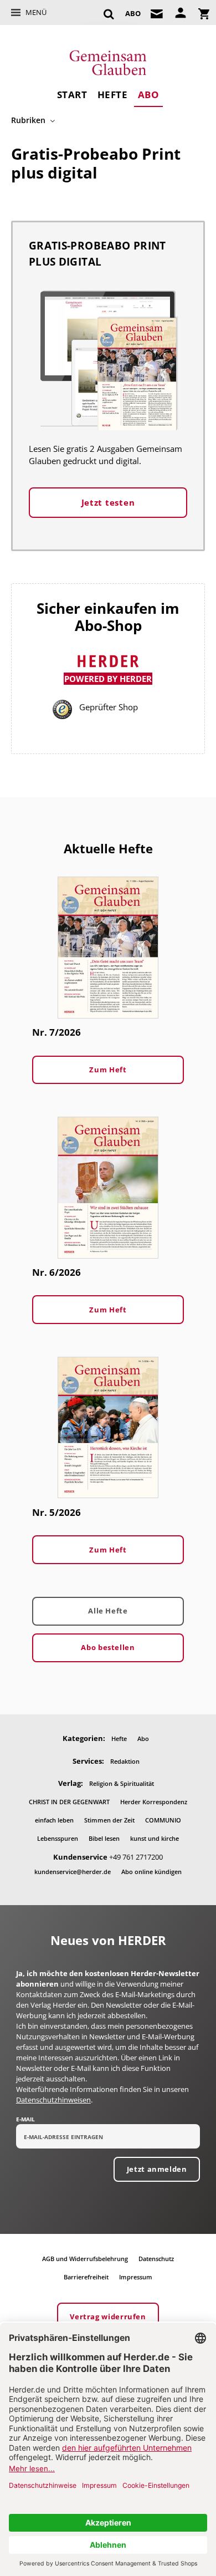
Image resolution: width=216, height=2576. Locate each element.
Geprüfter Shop (109, 707)
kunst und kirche (155, 1838)
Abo (149, 95)
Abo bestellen (108, 1647)
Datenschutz (156, 2259)
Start (72, 95)
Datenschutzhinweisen (53, 2100)
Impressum (136, 2277)
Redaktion (125, 1761)
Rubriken (28, 120)
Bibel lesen (104, 1838)
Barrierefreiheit (86, 2277)
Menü (36, 12)
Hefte (113, 95)
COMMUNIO (163, 1820)
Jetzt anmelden (157, 2169)
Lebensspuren (58, 1838)
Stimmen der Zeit (109, 1820)
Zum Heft (108, 1070)
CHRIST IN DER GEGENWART (69, 1802)
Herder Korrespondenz (154, 1802)
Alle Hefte (108, 1611)
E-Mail (25, 2119)
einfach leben (54, 1820)
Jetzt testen (108, 502)
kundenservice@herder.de (73, 1872)
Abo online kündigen (151, 1872)
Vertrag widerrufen (108, 2317)
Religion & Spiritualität (122, 1783)
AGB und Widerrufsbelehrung (85, 2259)
